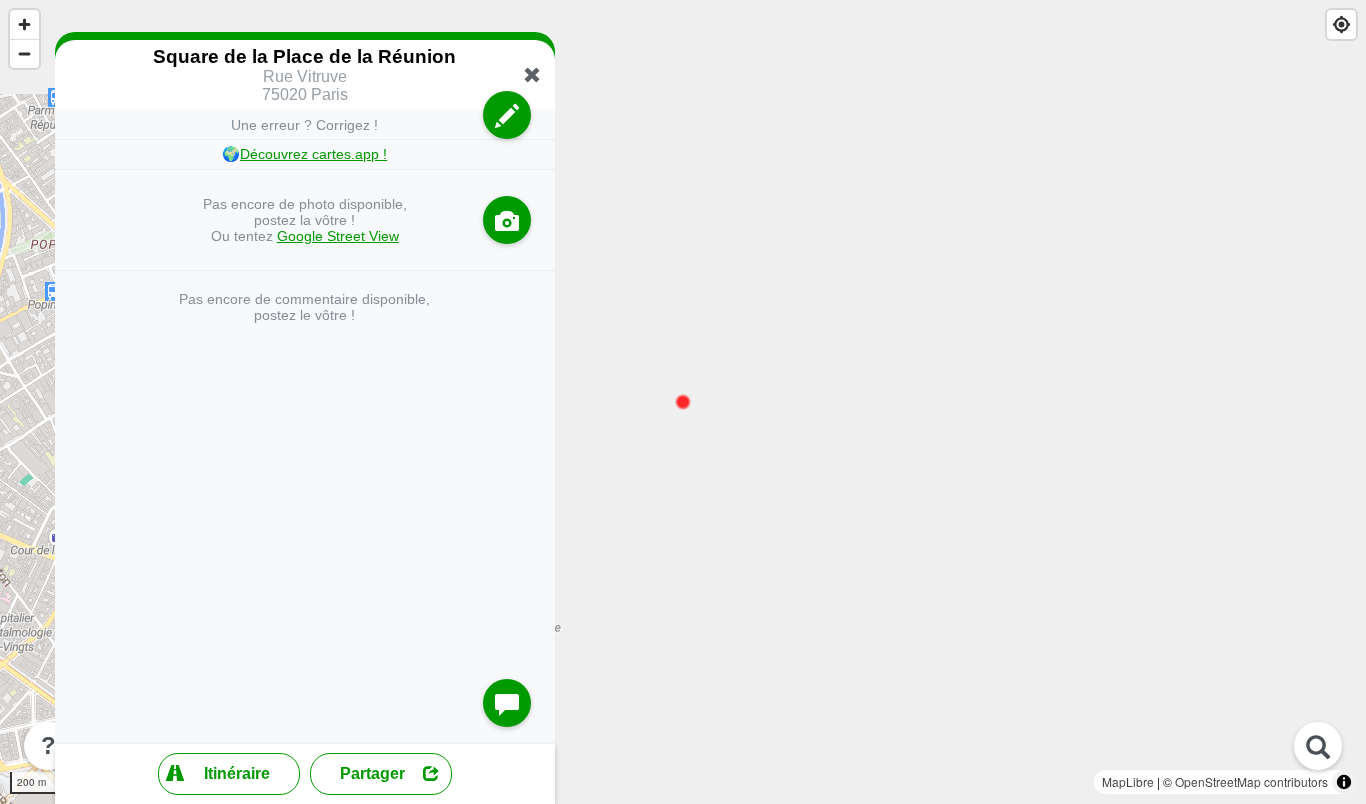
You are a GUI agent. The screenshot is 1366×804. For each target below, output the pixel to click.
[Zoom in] (24, 24)
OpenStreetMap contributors (1251, 781)
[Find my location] (1341, 24)
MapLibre (1128, 781)
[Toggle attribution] (1344, 782)
